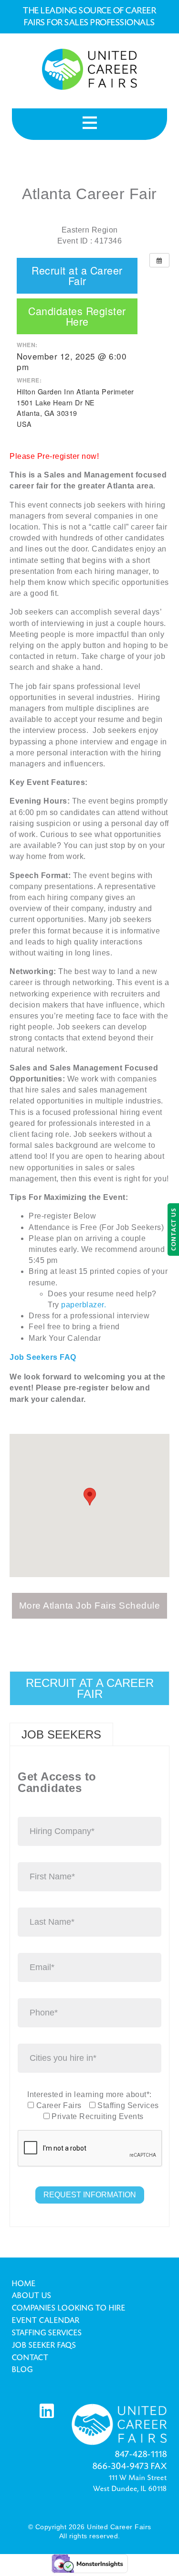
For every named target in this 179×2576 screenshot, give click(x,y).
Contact (30, 2358)
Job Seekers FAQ (43, 1357)
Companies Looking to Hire (69, 2308)
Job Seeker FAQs (44, 2345)
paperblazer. (85, 1305)
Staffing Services (47, 2333)
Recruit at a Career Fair (77, 276)
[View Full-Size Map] (16, 1583)
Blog (22, 2370)
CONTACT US (173, 1230)
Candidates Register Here (77, 316)
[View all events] (159, 260)
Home (24, 2284)
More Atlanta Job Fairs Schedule (90, 1606)
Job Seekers (61, 1734)
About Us (32, 2296)
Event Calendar (46, 2321)
